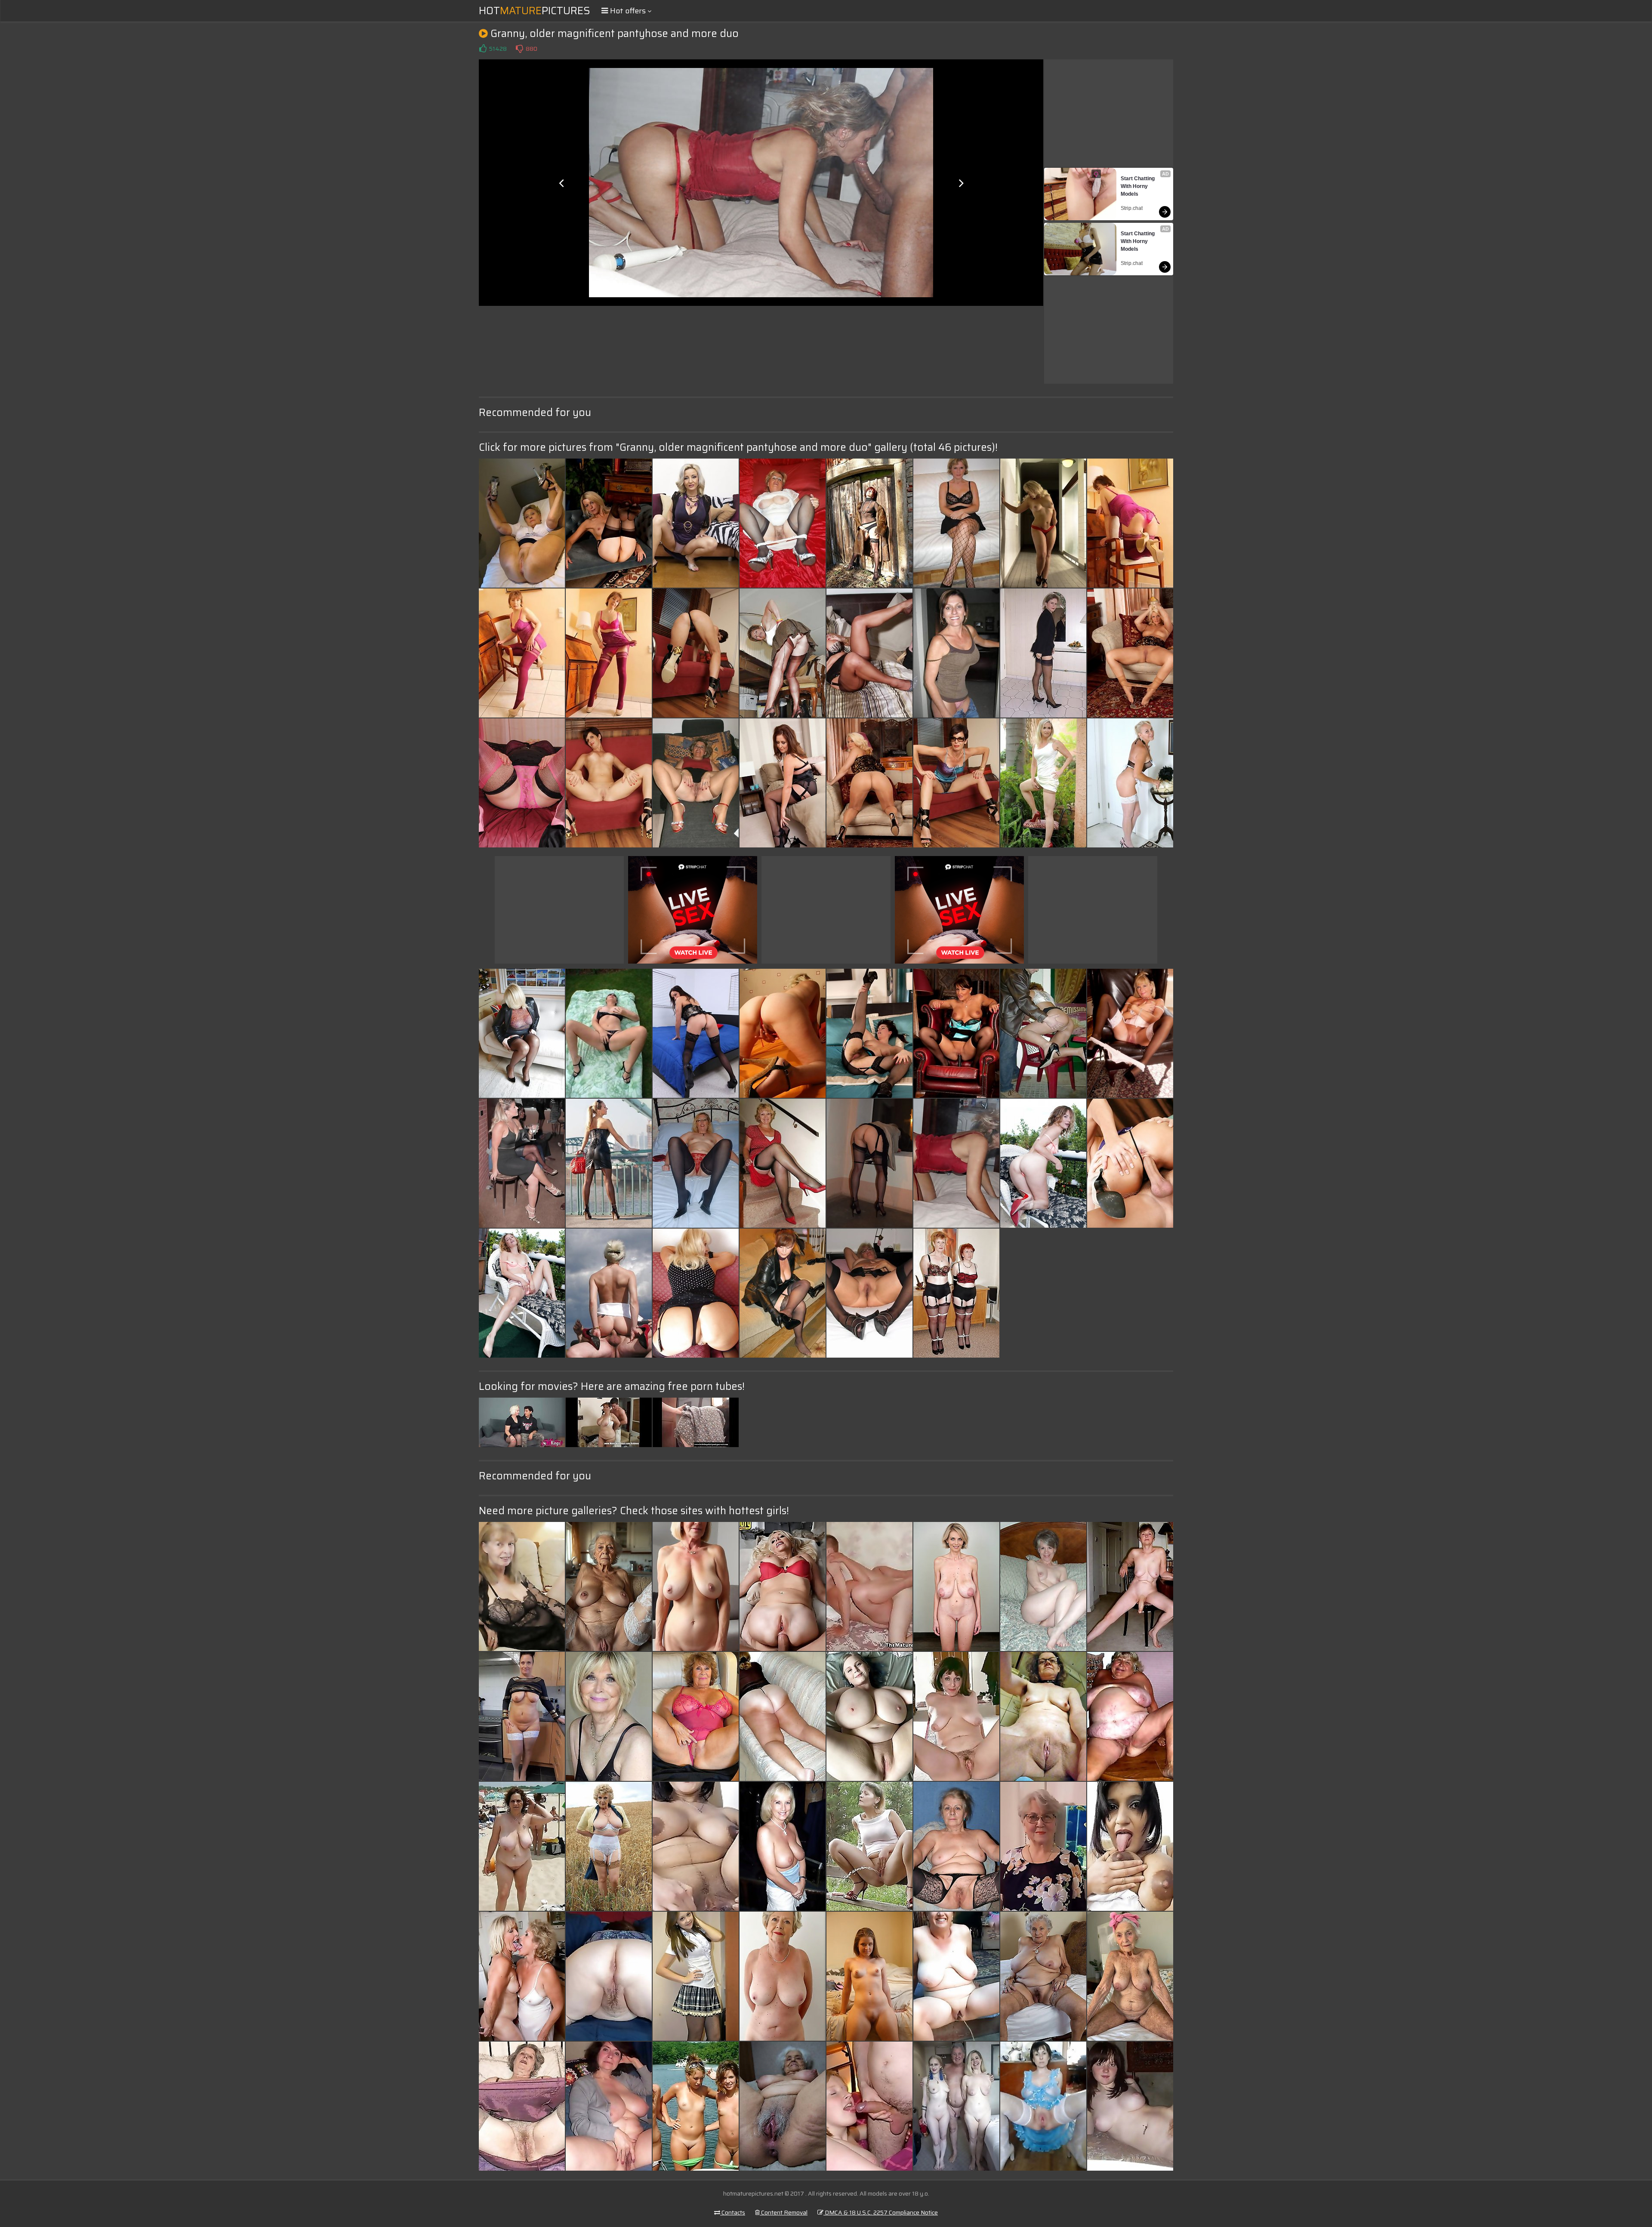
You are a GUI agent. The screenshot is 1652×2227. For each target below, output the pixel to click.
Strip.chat (1132, 208)
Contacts (733, 2212)
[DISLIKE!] (519, 49)
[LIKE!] (483, 49)
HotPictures (535, 11)
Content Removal (784, 2212)
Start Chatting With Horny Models (1138, 186)
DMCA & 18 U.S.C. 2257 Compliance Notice (881, 2212)
